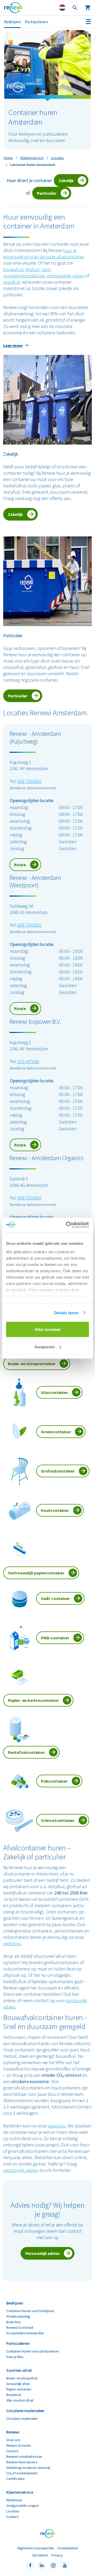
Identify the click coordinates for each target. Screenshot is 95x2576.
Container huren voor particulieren (33, 2351)
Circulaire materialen (22, 2418)
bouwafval (13, 269)
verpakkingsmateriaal (24, 276)
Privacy (57, 2555)
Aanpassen (45, 1347)
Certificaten (15, 2479)
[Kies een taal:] (62, 8)
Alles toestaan (48, 1329)
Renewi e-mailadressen (24, 2456)
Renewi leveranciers (22, 2462)
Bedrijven (12, 22)
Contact (12, 2517)
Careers (13, 2451)
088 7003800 (29, 781)
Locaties (13, 2511)
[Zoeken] (75, 8)
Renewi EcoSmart (20, 2327)
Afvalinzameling (18, 2316)
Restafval (14, 2395)
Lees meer (13, 345)
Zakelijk (66, 180)
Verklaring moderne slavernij (28, 2468)
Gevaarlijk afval (18, 2384)
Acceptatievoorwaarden (25, 2333)
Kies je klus (15, 2357)
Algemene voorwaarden (36, 2548)
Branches (14, 2322)
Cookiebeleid (68, 2548)
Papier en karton (19, 2389)
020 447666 (28, 1061)
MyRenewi (14, 2500)
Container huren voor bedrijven (30, 2311)
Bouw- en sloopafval (22, 2378)
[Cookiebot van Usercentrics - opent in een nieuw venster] (67, 1225)
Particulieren (36, 22)
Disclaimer (40, 2555)
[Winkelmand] (88, 8)
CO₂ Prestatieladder (22, 2473)
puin (46, 269)
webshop (12, 1943)
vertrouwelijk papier (65, 276)
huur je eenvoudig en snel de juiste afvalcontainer (44, 253)
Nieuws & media (18, 2445)
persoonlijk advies (20, 2170)
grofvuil (33, 269)
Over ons (13, 2440)
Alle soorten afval (20, 2400)
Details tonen (66, 1313)
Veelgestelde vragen (23, 2506)
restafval (11, 282)
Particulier (47, 193)
